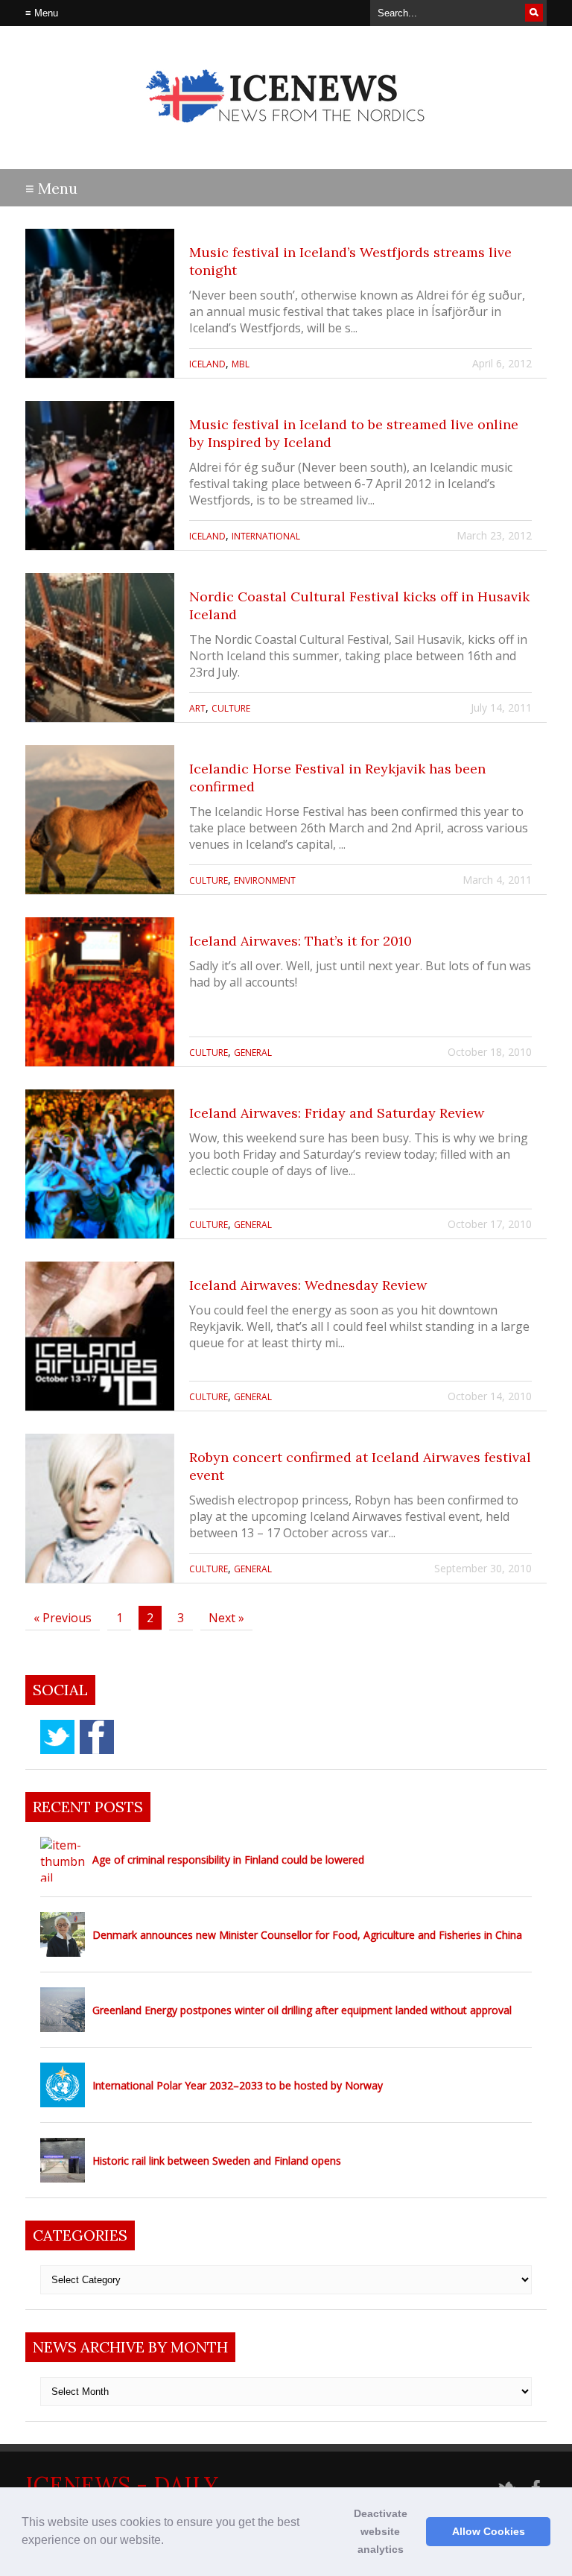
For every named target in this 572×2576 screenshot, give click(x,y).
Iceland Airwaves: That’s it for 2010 (301, 941)
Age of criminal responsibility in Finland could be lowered (228, 1860)
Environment (265, 880)
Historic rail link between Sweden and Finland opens (217, 2161)
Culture (231, 708)
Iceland (207, 364)
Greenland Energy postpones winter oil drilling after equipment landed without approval (302, 2010)
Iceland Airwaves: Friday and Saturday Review (337, 1113)
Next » (226, 1618)
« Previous (63, 1618)
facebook (97, 1737)
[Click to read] (100, 303)
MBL (241, 364)
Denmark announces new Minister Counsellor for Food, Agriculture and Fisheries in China (307, 1935)
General (253, 1053)
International (266, 536)
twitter (57, 1737)
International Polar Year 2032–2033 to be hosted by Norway (238, 2085)
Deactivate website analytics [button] (381, 2531)
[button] (169, 2542)
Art (197, 708)
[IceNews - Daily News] (286, 135)
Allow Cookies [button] (489, 2531)
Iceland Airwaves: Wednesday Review (308, 1285)
